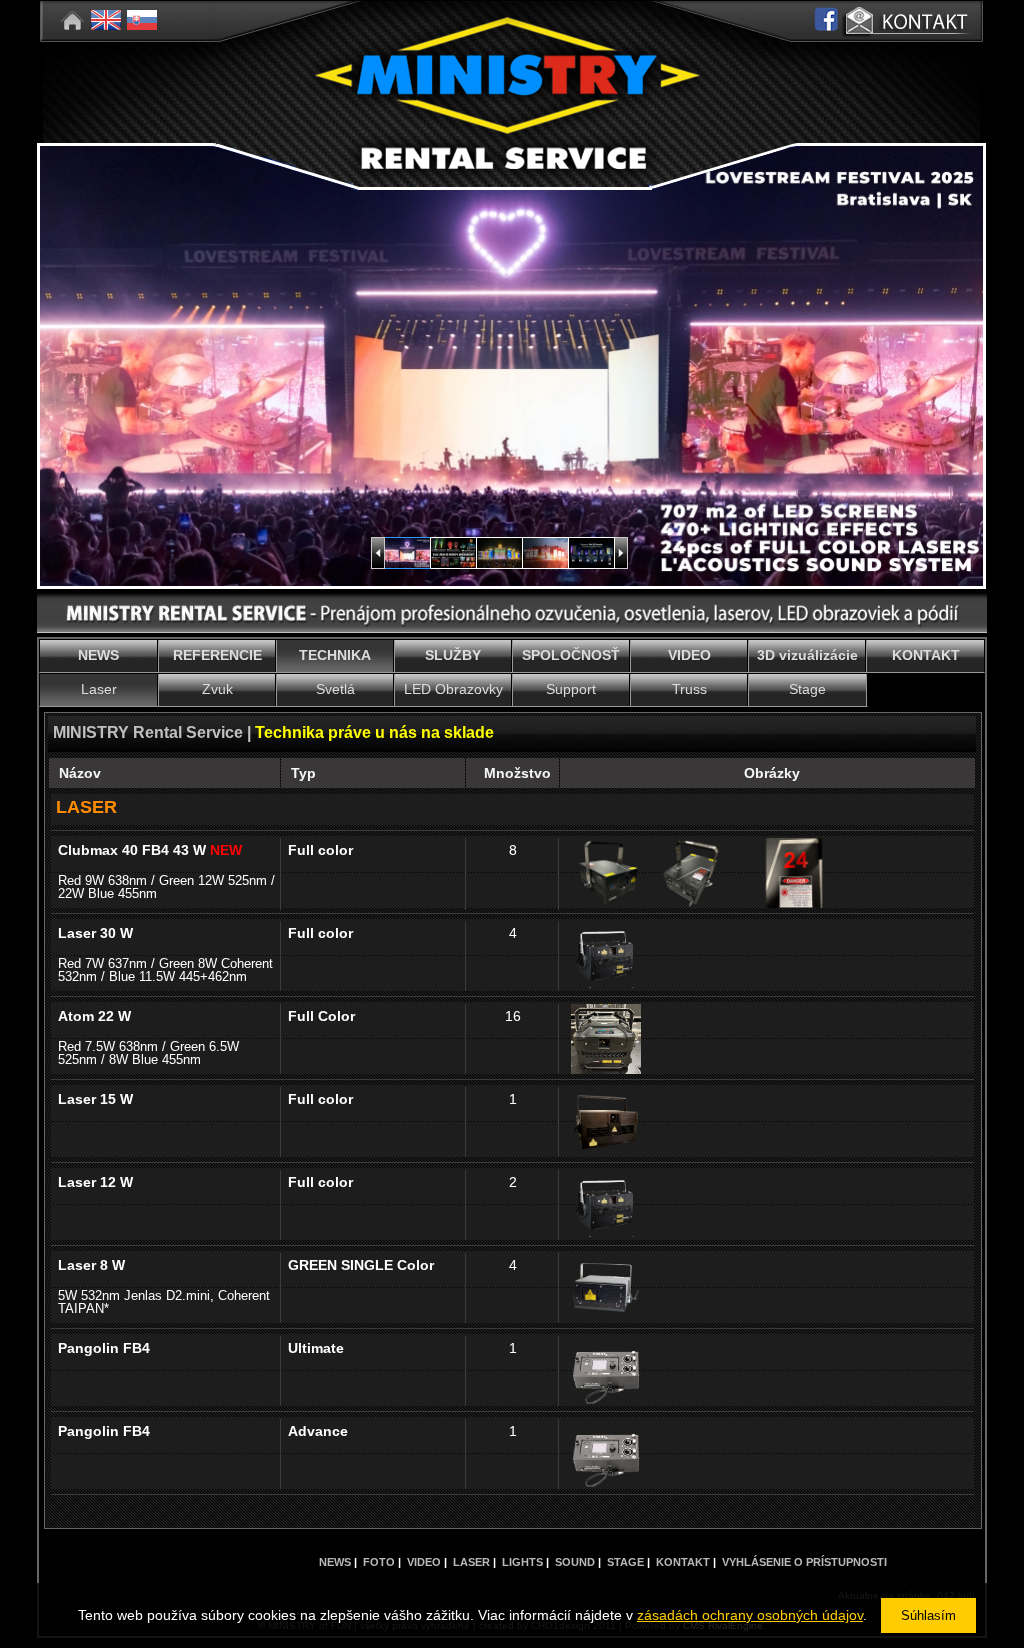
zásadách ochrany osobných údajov (750, 1615)
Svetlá (335, 689)
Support (571, 689)
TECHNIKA (335, 655)
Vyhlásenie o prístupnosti (804, 1562)
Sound (575, 1562)
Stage (807, 689)
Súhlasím (928, 1615)
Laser (99, 689)
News (335, 1562)
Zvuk (217, 689)
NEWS (98, 655)
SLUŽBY (453, 655)
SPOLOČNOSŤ (571, 655)
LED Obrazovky (453, 689)
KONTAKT (926, 655)
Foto (379, 1562)
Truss (689, 689)
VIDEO (689, 655)
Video (424, 1562)
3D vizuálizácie (807, 655)
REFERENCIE (217, 655)
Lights (522, 1562)
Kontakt (683, 1562)
